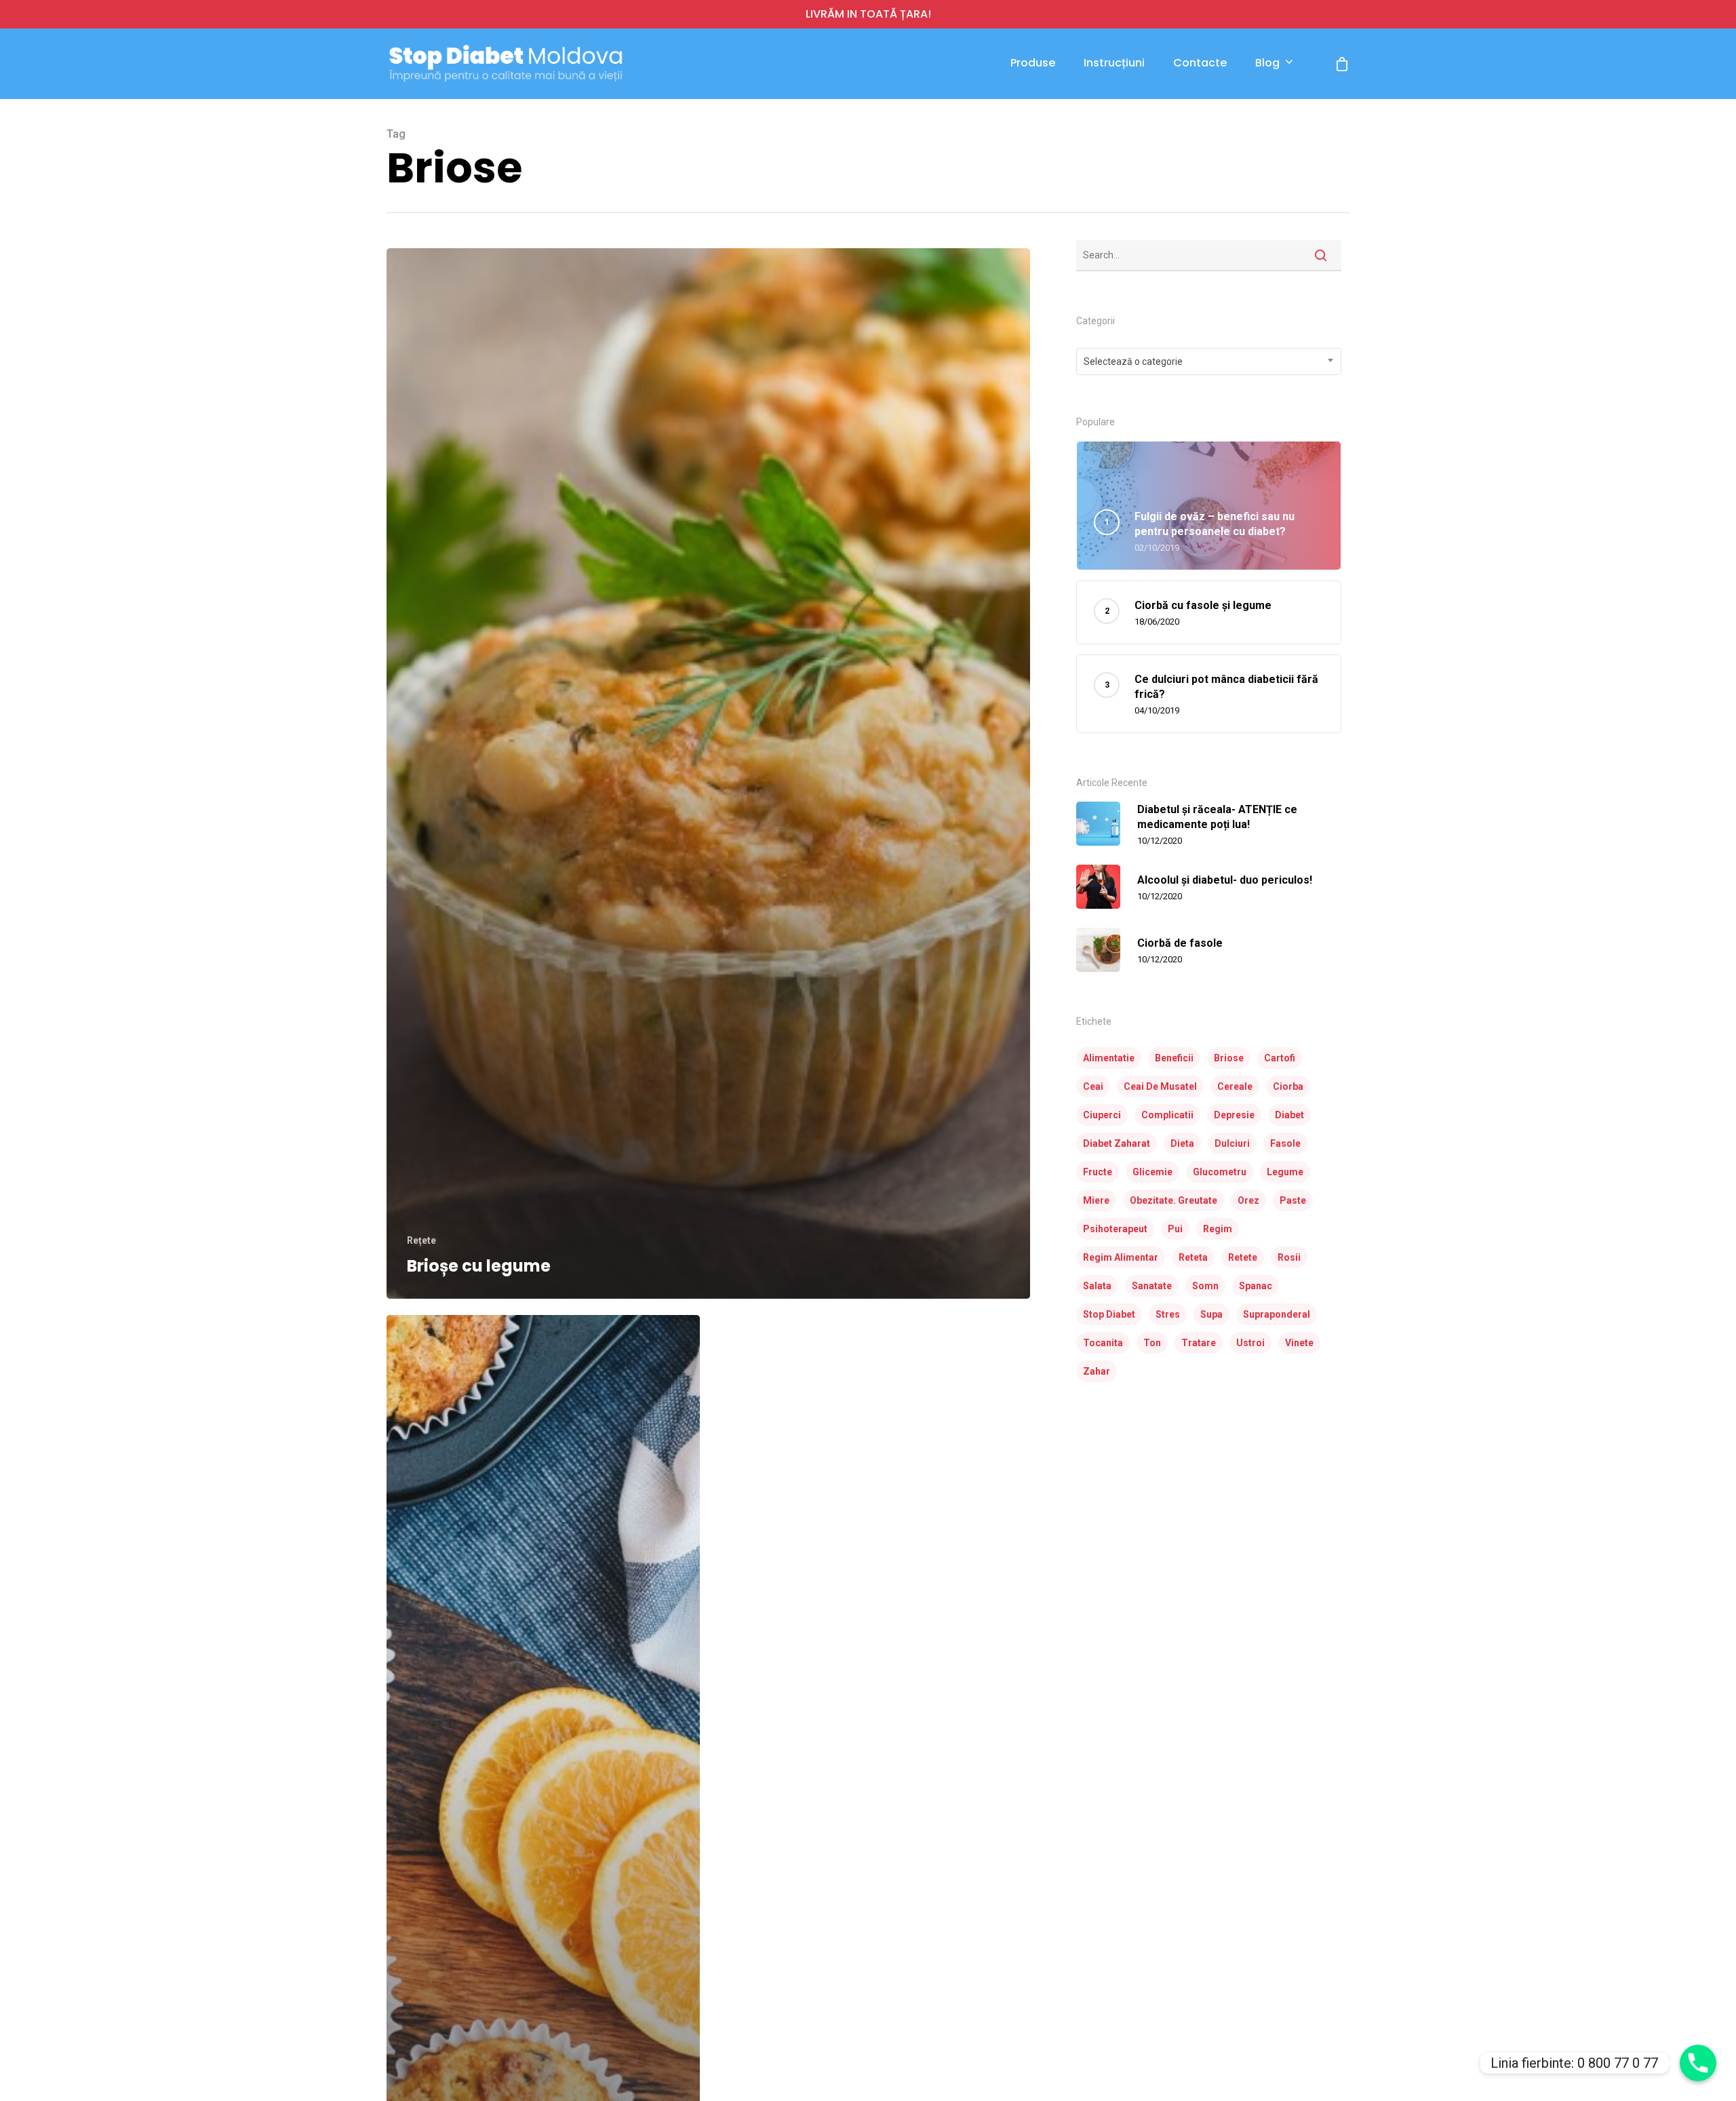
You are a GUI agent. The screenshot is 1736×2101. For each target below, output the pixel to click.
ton (1152, 1343)
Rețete (421, 1240)
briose (1229, 1058)
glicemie (1152, 1172)
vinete (1299, 1343)
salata (1097, 1286)
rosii (1289, 1257)
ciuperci (1102, 1115)
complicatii (1167, 1115)
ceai (1093, 1086)
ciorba (1288, 1086)
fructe (1098, 1172)
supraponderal (1277, 1314)
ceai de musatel (1160, 1086)
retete (1243, 1257)
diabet (1289, 1115)
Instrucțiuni (1114, 63)
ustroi (1250, 1343)
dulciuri (1232, 1143)
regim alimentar (1121, 1257)
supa (1211, 1314)
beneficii (1174, 1058)
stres (1168, 1314)
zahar (1097, 1371)
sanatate (1152, 1286)
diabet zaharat (1117, 1143)
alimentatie (1109, 1058)
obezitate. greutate (1173, 1200)
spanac (1256, 1286)
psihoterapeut (1115, 1229)
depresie (1234, 1115)
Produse (1033, 63)
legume (1285, 1172)
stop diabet (1109, 1314)
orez (1248, 1200)
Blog (1267, 63)
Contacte (1200, 63)
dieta (1182, 1143)
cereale (1235, 1086)
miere (1096, 1200)
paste (1293, 1200)
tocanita (1103, 1343)
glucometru (1220, 1172)
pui (1175, 1229)
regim (1218, 1229)
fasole (1285, 1143)
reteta (1193, 1257)
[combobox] (1209, 361)
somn (1205, 1286)
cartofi (1280, 1058)
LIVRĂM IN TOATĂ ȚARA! (868, 14)
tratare (1199, 1343)
